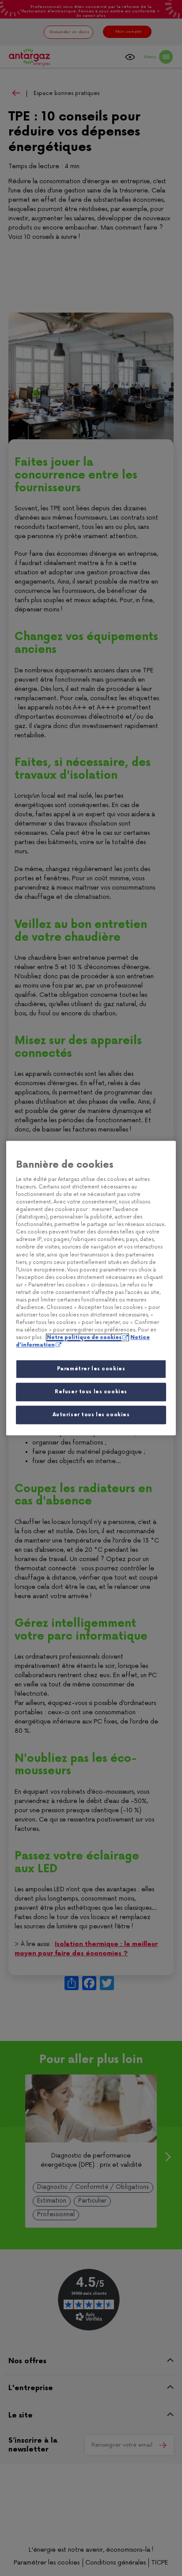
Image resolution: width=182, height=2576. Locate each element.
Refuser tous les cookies (91, 1392)
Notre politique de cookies (84, 1337)
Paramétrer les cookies (91, 1369)
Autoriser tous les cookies (91, 1415)
